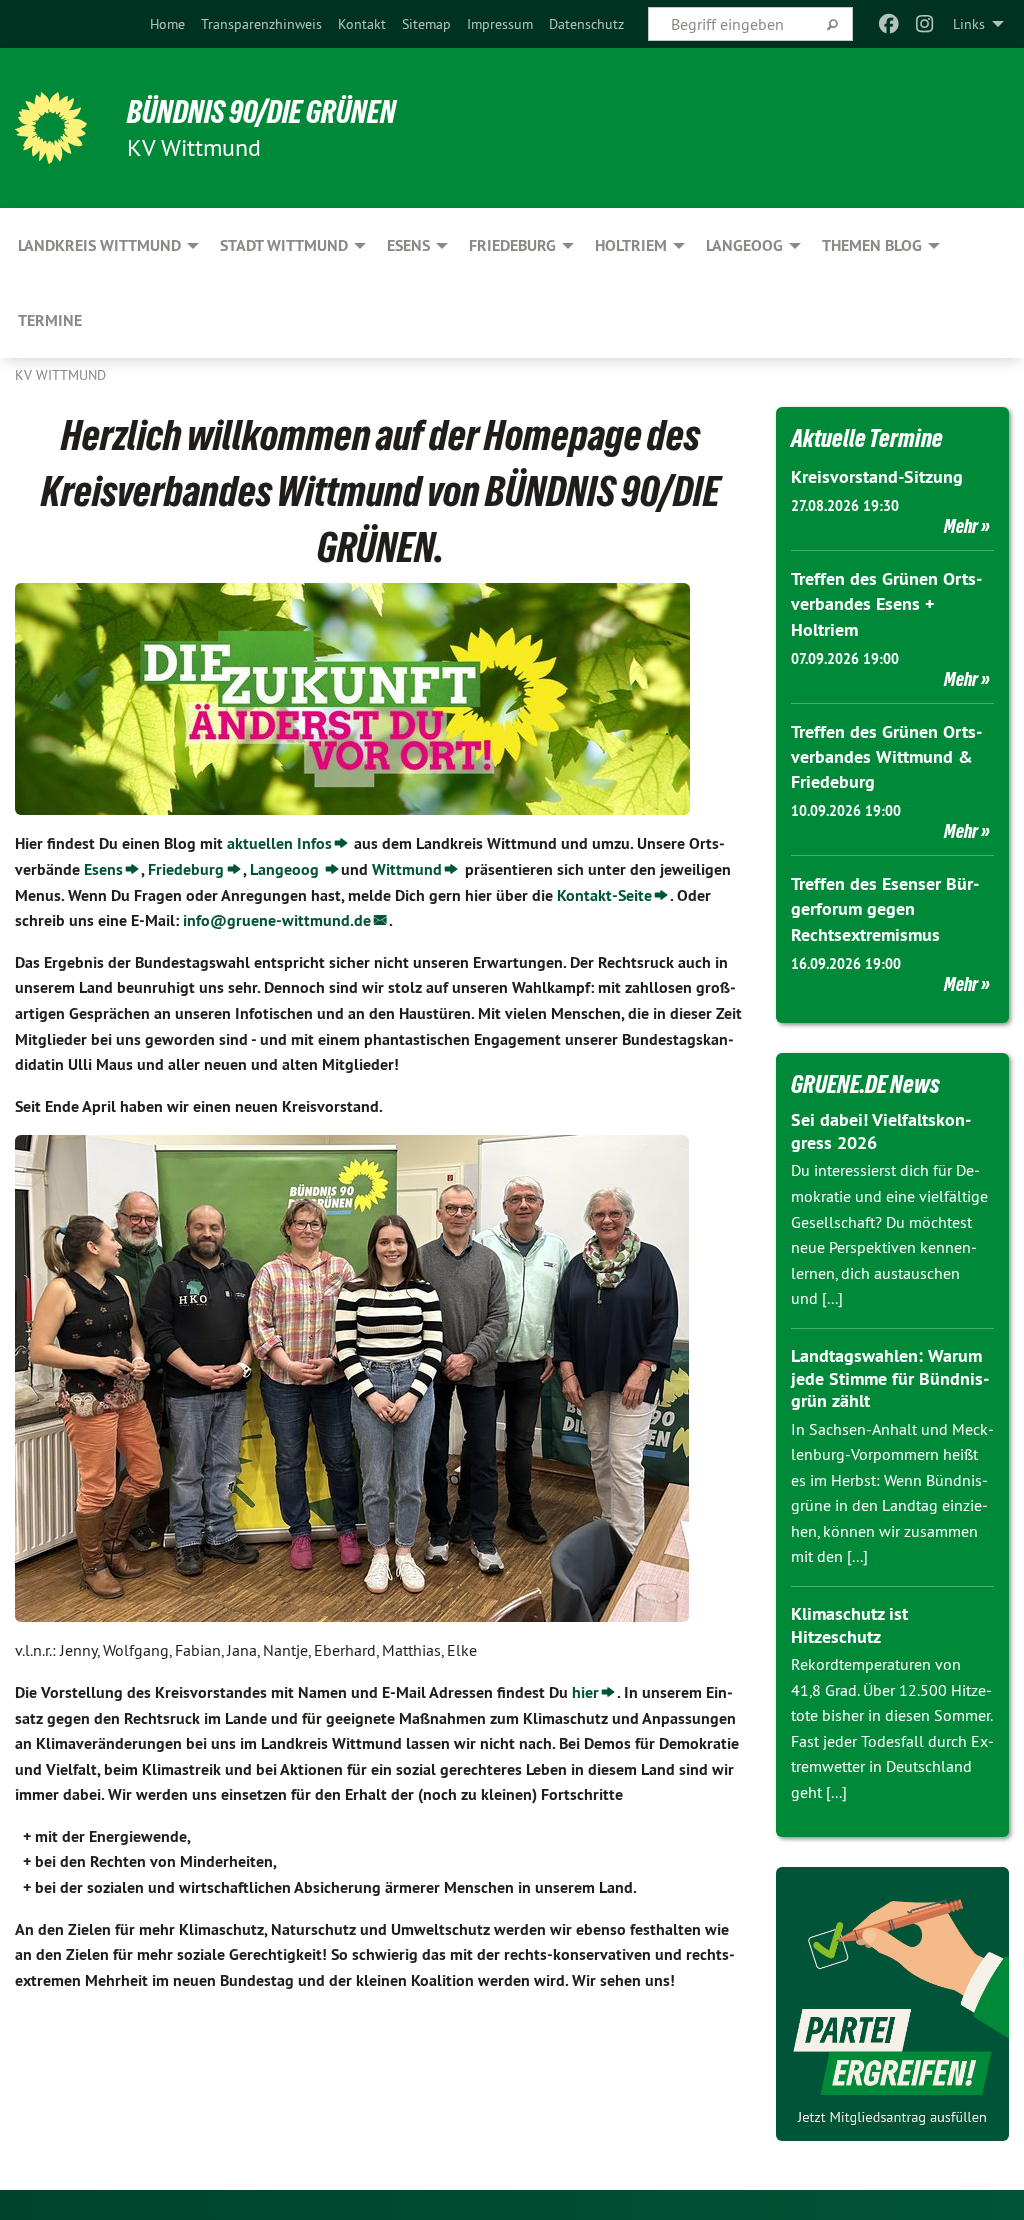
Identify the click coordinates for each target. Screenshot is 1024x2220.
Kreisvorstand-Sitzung (877, 476)
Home (167, 24)
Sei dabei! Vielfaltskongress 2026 (881, 1131)
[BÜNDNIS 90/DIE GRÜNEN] (51, 128)
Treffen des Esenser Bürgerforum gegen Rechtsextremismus (885, 908)
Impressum (500, 24)
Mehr (961, 526)
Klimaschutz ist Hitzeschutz (849, 1625)
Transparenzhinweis (261, 24)
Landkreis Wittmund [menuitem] (99, 245)
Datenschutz (586, 24)
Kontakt (362, 24)
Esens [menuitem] (408, 245)
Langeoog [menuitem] (744, 245)
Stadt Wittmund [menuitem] (284, 245)
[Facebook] (888, 24)
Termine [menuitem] (50, 320)
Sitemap (426, 24)
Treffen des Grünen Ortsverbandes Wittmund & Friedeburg (886, 756)
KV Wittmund (60, 375)
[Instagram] (925, 24)
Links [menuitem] (969, 24)
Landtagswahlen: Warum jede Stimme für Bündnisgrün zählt (890, 1378)
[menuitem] (167, 24)
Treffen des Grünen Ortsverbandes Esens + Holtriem (886, 603)
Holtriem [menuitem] (631, 245)
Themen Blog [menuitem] (872, 245)
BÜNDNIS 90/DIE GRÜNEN (261, 112)
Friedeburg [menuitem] (512, 245)
